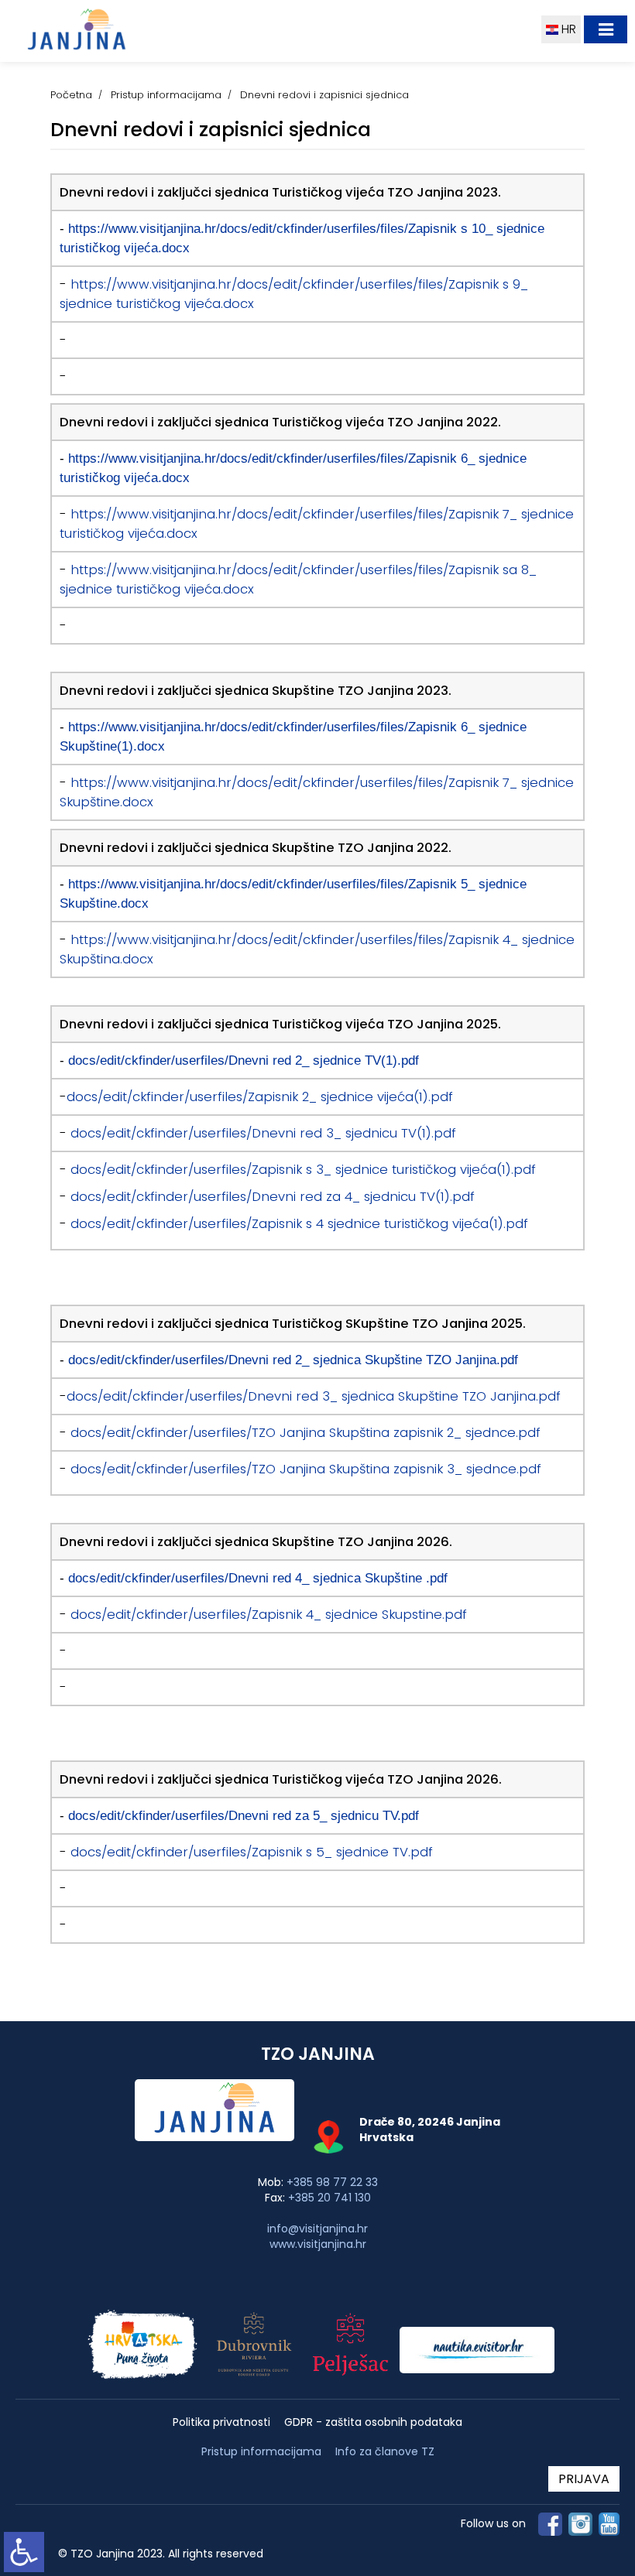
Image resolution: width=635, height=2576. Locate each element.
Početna (71, 95)
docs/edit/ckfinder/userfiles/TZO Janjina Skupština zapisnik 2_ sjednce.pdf (305, 1433)
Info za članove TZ (385, 2451)
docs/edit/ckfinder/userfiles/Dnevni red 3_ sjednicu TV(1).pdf (263, 1133)
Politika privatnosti (221, 2422)
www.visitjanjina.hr (318, 2244)
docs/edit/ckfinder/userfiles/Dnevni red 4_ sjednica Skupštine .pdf (258, 1578)
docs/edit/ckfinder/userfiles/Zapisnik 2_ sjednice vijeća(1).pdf (260, 1097)
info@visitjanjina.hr (317, 2229)
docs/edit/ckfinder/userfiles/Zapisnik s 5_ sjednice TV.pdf (252, 1852)
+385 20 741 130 (330, 2198)
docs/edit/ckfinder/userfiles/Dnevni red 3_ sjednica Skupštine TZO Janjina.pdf (314, 1396)
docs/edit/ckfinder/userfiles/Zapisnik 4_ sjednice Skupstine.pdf (269, 1615)
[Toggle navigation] (606, 29)
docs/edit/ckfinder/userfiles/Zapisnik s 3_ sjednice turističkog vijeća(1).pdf (303, 1170)
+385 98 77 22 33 (332, 2182)
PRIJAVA (584, 2479)
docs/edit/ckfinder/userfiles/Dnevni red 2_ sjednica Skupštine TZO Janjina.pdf (293, 1360)
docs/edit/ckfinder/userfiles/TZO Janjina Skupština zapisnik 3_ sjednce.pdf (306, 1469)
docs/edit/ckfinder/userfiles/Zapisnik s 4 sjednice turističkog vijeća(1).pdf (299, 1224)
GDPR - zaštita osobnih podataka (373, 2422)
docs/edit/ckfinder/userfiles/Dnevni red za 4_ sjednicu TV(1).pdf (273, 1197)
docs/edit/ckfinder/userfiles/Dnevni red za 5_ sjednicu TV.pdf (244, 1815)
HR (567, 29)
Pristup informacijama (166, 95)
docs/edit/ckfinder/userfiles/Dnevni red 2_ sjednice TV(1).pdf (244, 1060)
